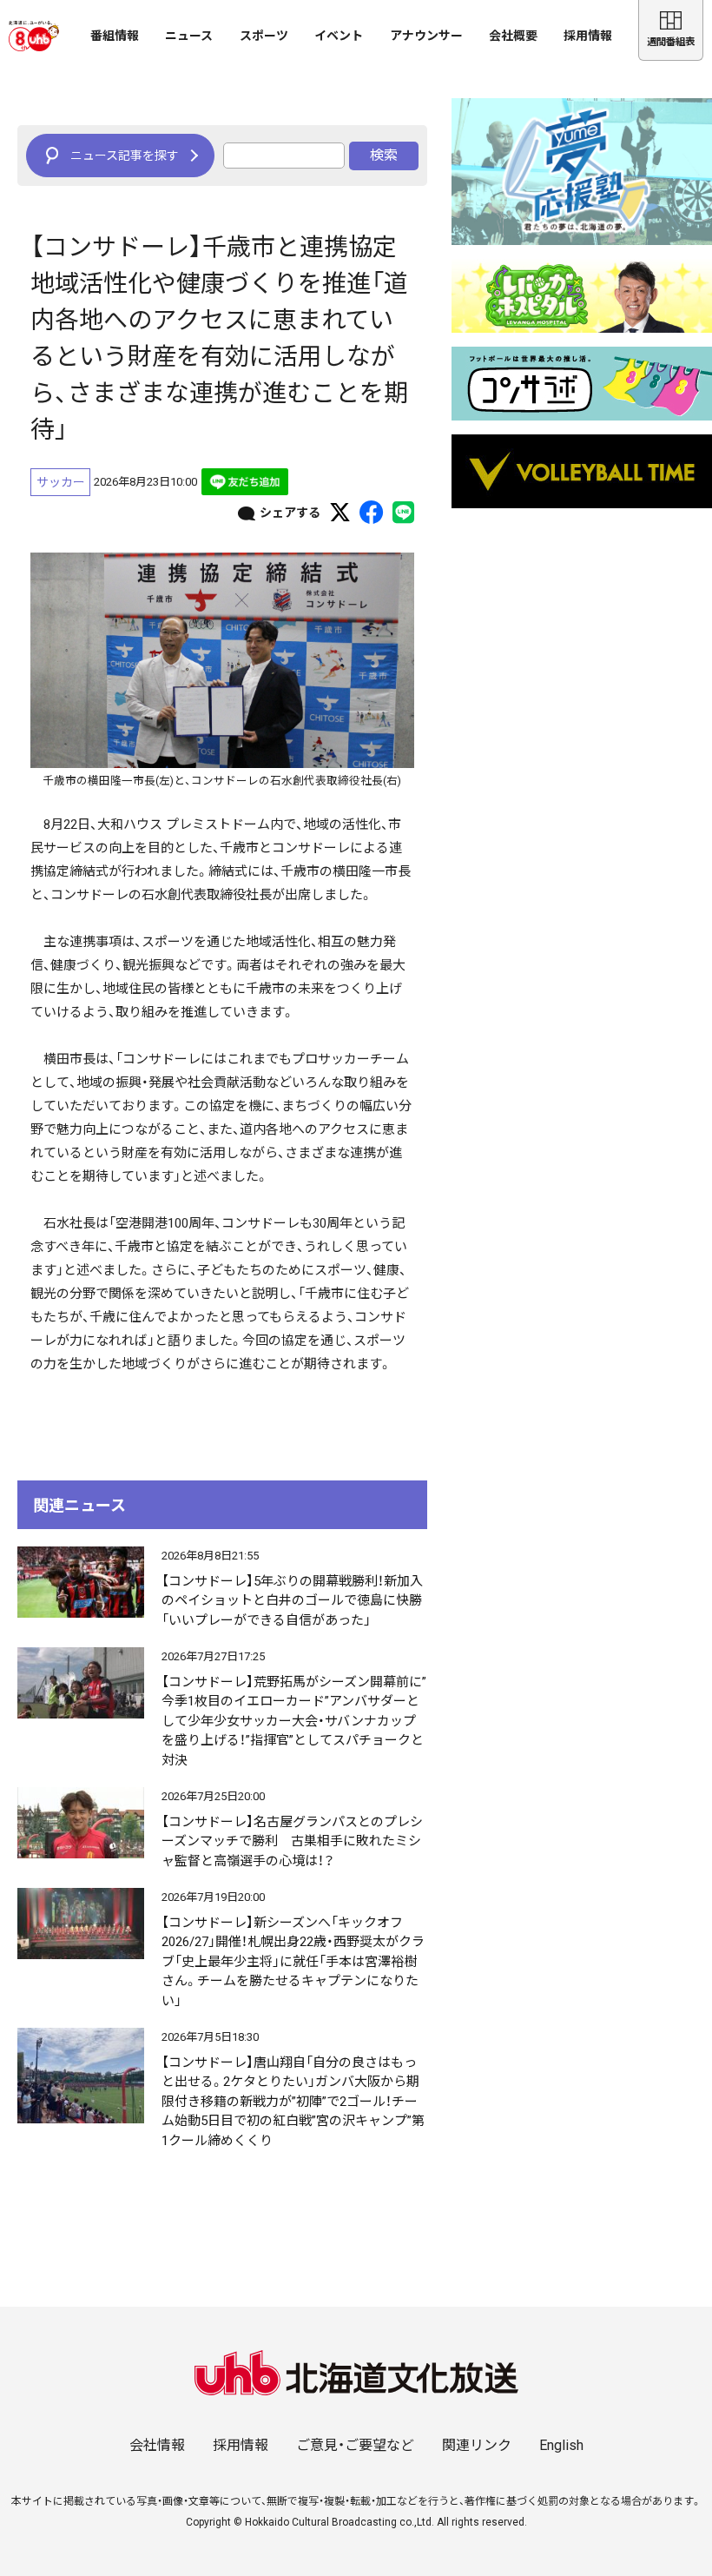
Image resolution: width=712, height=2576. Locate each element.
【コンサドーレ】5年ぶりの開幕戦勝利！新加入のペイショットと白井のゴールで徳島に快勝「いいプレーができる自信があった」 (292, 1601)
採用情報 (588, 36)
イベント (339, 36)
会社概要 (513, 36)
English (561, 2445)
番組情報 (115, 36)
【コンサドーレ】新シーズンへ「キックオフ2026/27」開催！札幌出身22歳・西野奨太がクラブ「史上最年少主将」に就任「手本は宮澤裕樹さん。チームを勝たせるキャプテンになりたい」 (293, 1962)
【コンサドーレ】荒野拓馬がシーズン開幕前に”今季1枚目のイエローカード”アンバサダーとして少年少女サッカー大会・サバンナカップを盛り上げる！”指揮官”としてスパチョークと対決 (294, 1721)
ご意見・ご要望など (355, 2445)
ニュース (189, 36)
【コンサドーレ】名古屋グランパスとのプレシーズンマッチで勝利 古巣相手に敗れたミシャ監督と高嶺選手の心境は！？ (292, 1841)
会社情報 (157, 2445)
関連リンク (477, 2445)
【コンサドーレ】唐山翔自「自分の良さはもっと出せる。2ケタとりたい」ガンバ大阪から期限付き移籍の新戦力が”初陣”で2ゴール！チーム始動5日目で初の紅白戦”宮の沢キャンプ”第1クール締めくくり (293, 2102)
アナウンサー (426, 36)
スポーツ (264, 36)
